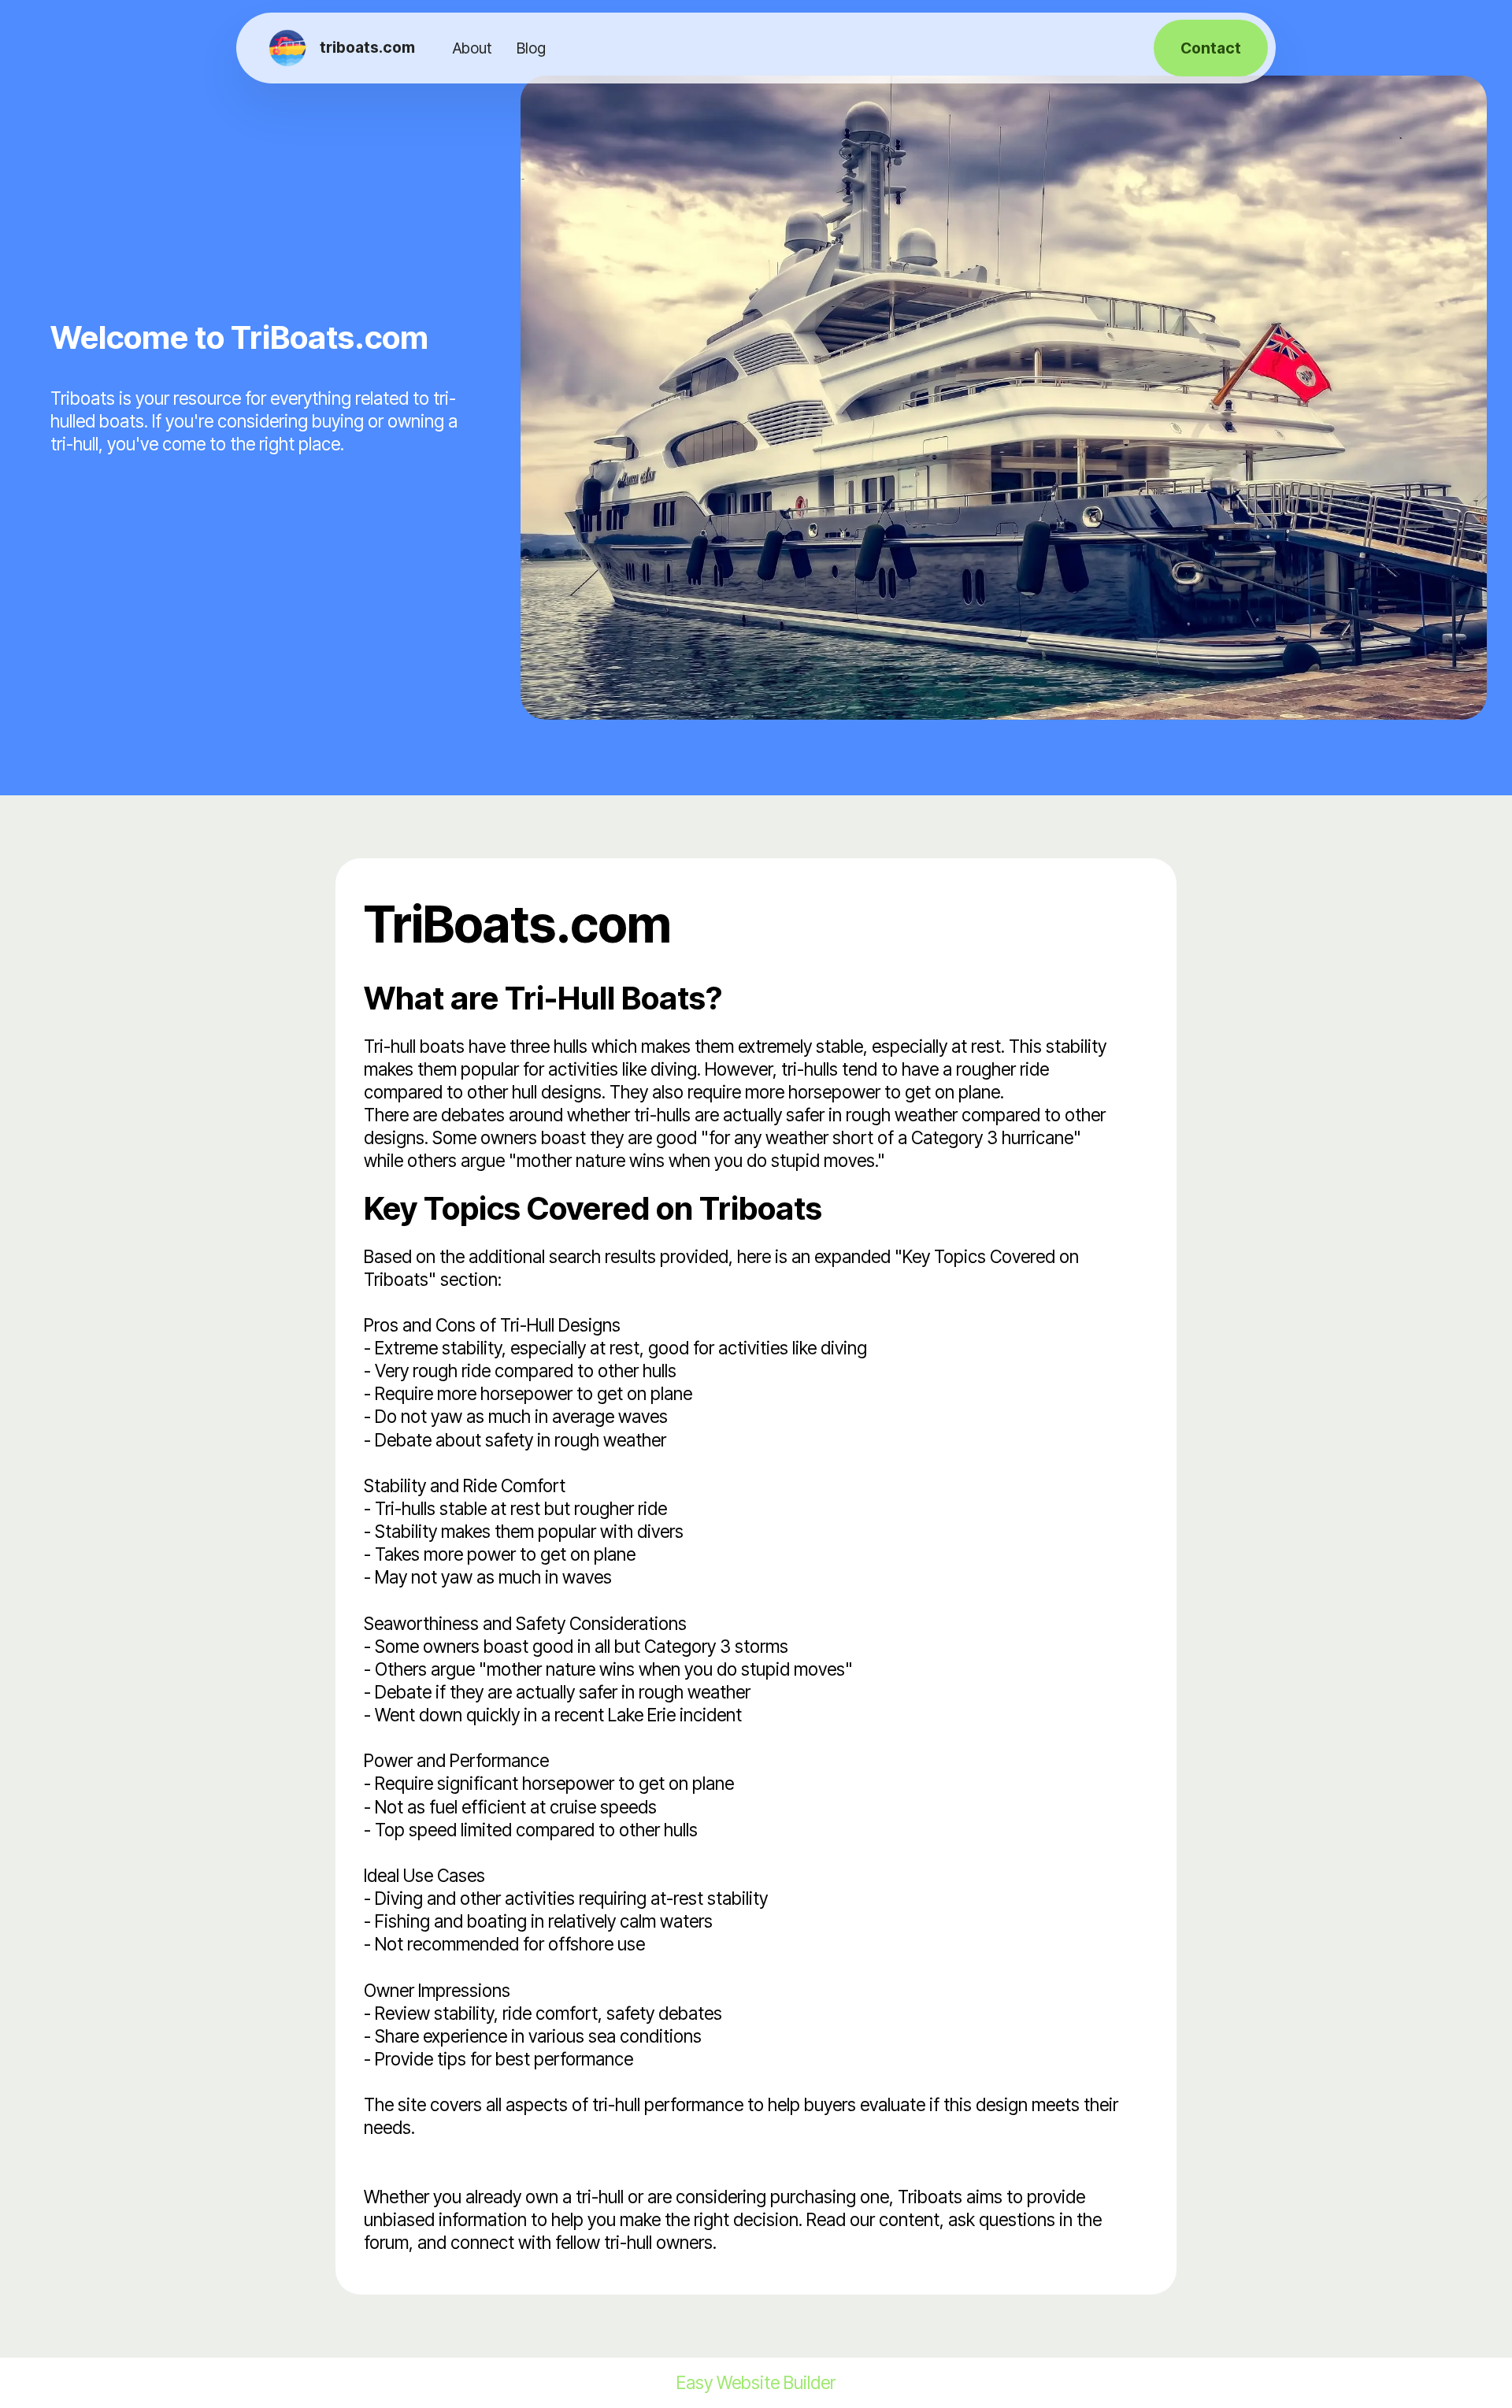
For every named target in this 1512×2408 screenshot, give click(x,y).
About (472, 48)
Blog (531, 48)
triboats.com (367, 48)
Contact (1211, 48)
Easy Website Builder (756, 2383)
